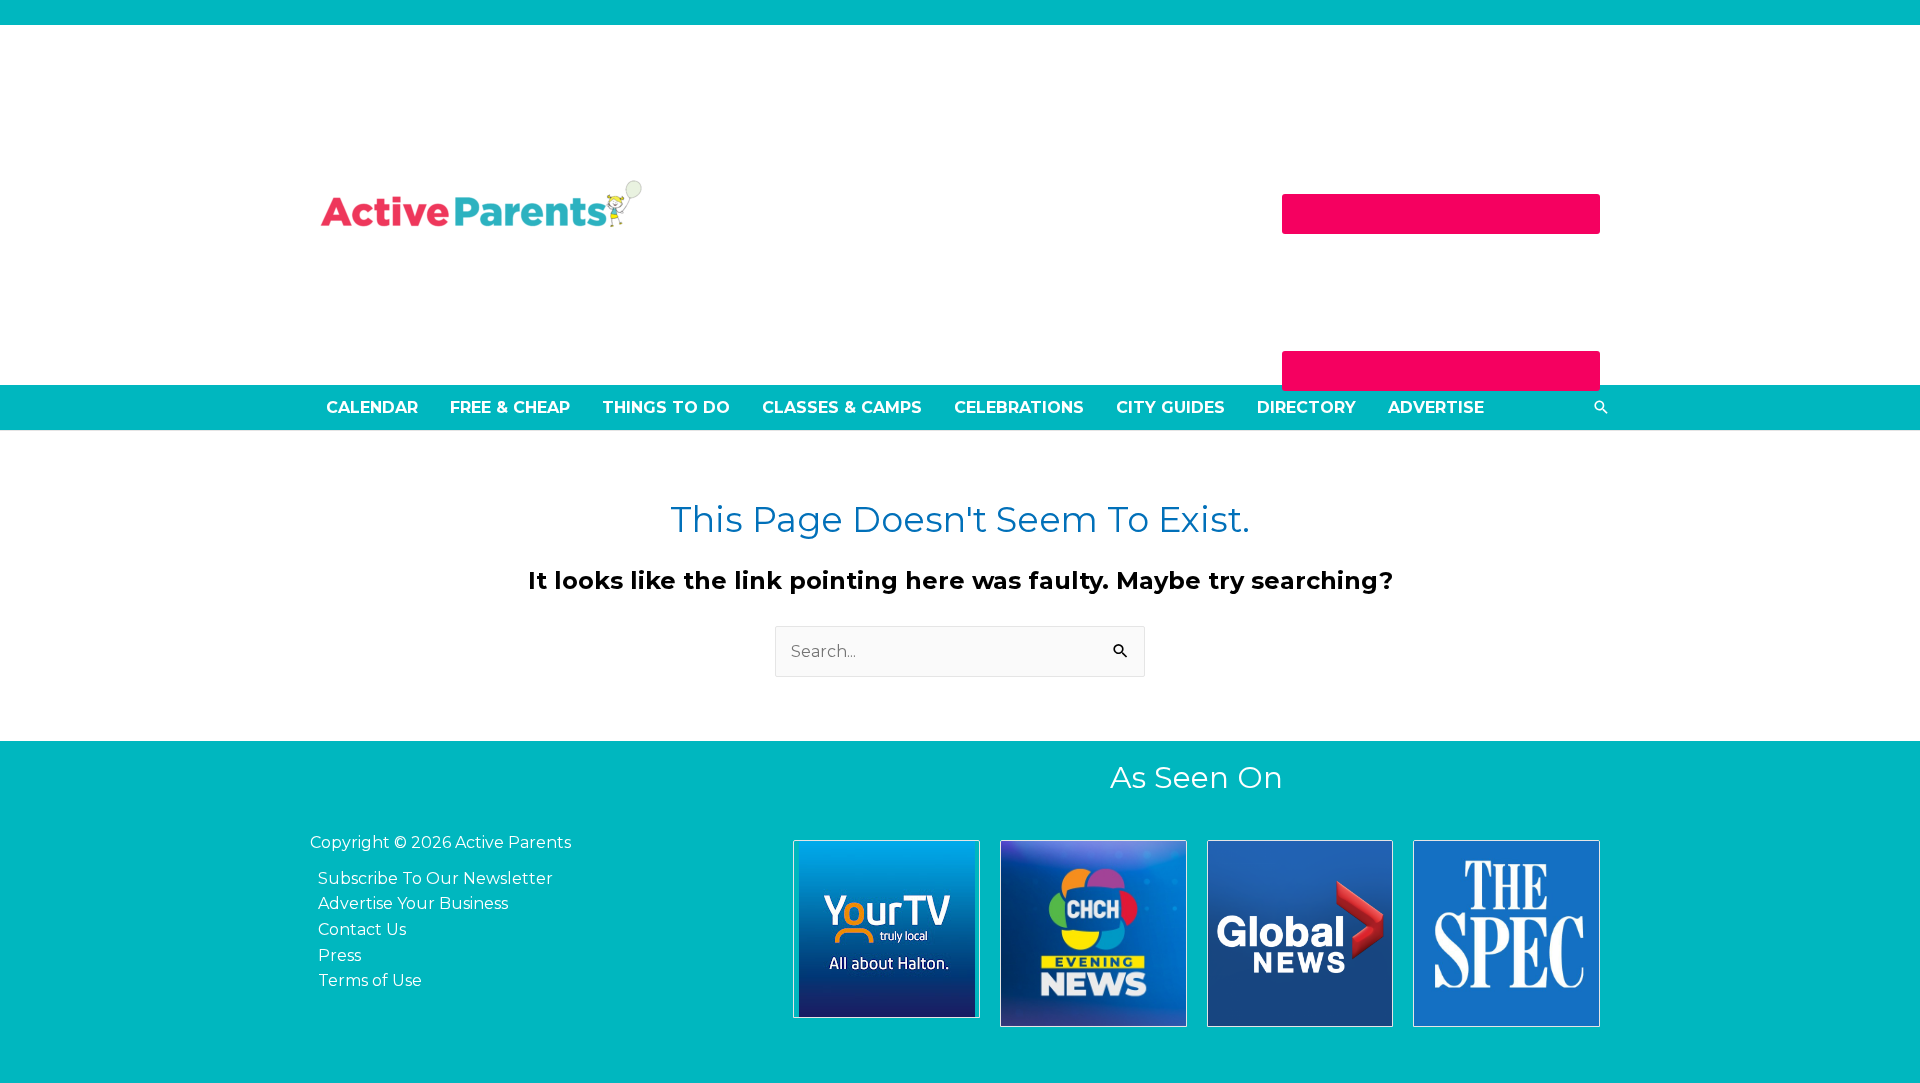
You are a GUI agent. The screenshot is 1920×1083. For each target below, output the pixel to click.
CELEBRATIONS (1019, 407)
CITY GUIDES (1170, 407)
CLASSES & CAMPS (842, 407)
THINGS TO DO (666, 407)
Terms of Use (370, 980)
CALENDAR (372, 407)
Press (339, 955)
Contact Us (362, 929)
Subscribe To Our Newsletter (435, 878)
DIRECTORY (1306, 407)
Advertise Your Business (413, 903)
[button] (1601, 407)
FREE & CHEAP (510, 407)
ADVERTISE (1436, 407)
